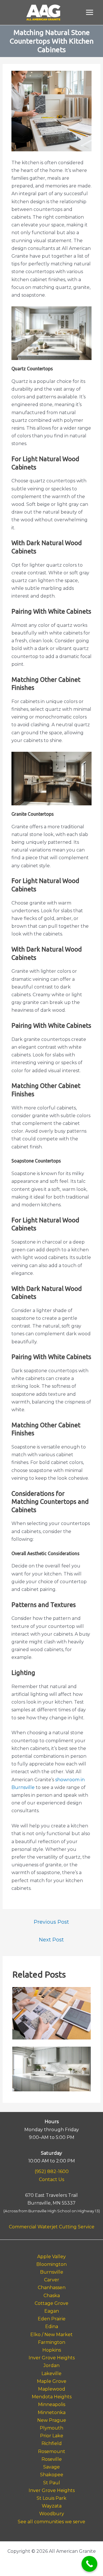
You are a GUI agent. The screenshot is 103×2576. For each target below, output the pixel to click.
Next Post (51, 1940)
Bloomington (51, 2264)
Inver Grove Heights (52, 2358)
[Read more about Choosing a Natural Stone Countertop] (51, 2013)
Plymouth (51, 2428)
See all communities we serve (51, 2522)
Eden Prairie (52, 2319)
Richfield (52, 2443)
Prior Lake (52, 2436)
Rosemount (52, 2451)
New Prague (52, 2420)
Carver (52, 2280)
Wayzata (52, 2506)
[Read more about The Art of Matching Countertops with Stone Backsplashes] (51, 2069)
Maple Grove (52, 2381)
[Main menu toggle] (90, 12)
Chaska (52, 2296)
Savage (51, 2467)
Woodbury (52, 2514)
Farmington (52, 2342)
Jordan (51, 2365)
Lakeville (51, 2374)
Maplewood (52, 2389)
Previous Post (51, 1922)
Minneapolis (52, 2404)
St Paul (52, 2483)
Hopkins (52, 2350)
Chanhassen (52, 2288)
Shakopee (52, 2475)
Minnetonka (52, 2412)
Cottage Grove (51, 2303)
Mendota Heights (52, 2397)
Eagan (52, 2311)
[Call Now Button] (89, 2564)
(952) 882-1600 (52, 2171)
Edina (52, 2327)
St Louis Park (51, 2498)
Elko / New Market (51, 2335)
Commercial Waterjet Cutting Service (52, 2227)
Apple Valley (51, 2257)
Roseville (52, 2459)
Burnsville (52, 2272)
